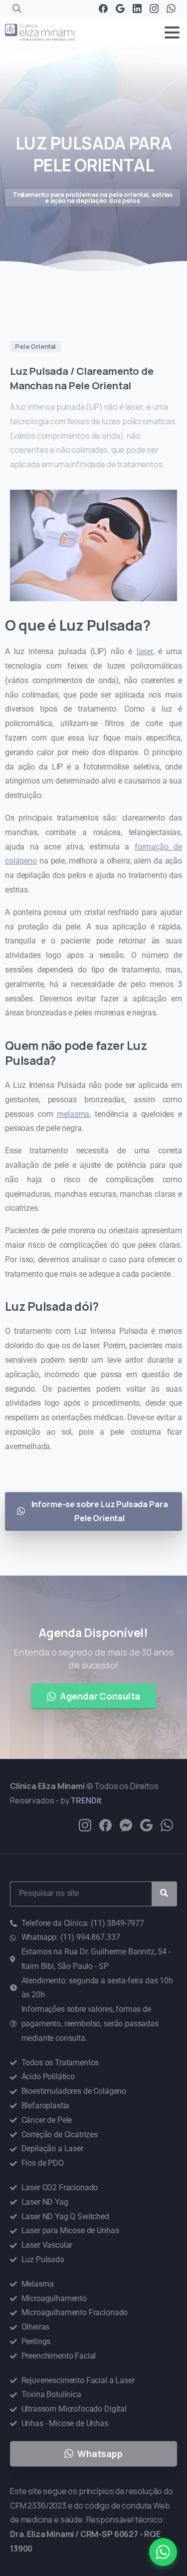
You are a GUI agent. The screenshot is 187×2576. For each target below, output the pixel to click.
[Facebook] (103, 8)
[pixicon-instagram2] (85, 1825)
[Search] (17, 8)
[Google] (120, 8)
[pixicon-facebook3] (105, 1825)
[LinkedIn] (137, 8)
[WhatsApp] (171, 8)
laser (145, 651)
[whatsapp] (167, 1825)
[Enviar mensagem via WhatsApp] (163, 2552)
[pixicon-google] (146, 1825)
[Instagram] (154, 8)
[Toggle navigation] (172, 32)
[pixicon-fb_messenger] (126, 1825)
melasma (73, 1114)
